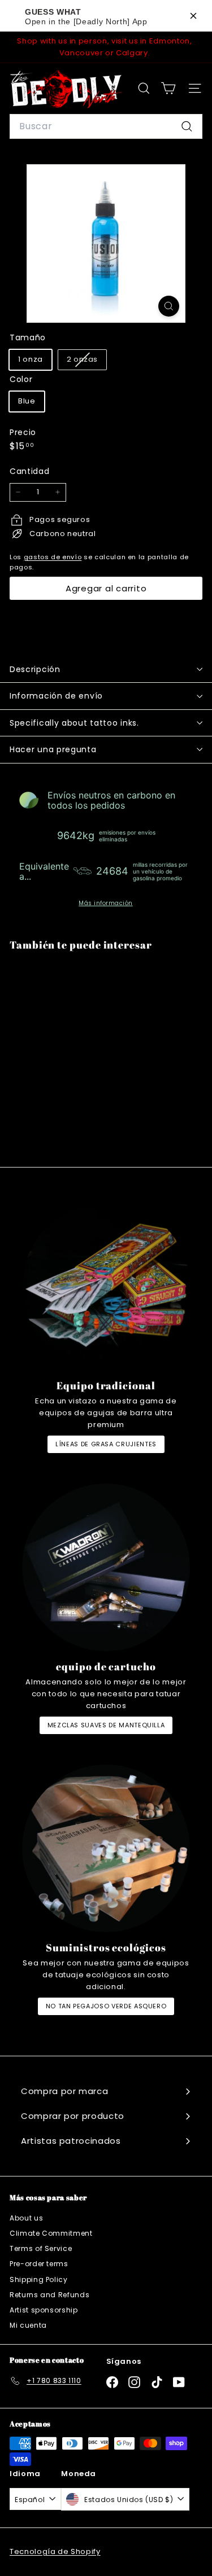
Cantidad (29, 471)
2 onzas (87, 361)
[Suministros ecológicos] (106, 1848)
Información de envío (56, 696)
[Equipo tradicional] (106, 1286)
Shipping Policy (39, 2279)
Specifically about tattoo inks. (74, 723)
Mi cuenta (28, 2325)
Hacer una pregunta (53, 749)
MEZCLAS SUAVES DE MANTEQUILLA (106, 1725)
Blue (27, 401)
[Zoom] (169, 306)
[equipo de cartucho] (106, 1567)
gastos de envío (53, 557)
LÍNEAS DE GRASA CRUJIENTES (106, 1444)
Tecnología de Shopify (55, 2551)
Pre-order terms (39, 2264)
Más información (106, 903)
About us (26, 2218)
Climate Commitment (51, 2233)
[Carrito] (168, 88)
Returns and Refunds (49, 2295)
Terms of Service (41, 2248)
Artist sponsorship (44, 2310)
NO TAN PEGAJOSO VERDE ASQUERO (106, 2006)
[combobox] (106, 126)
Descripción (35, 669)
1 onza (31, 359)
